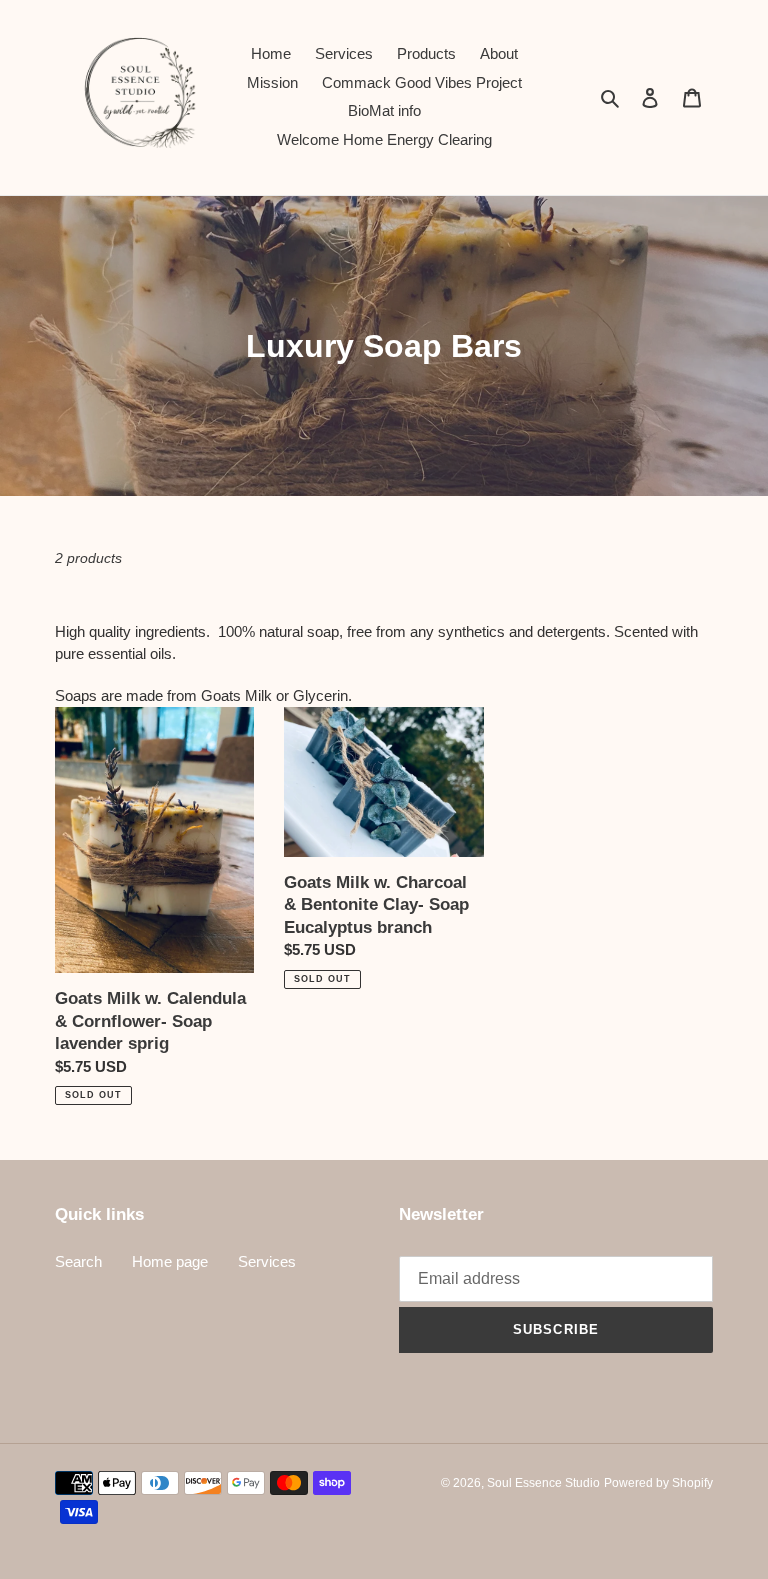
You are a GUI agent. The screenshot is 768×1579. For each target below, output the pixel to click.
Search (78, 1261)
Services (267, 1261)
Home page (170, 1261)
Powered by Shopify (658, 1483)
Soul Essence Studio (543, 1483)
